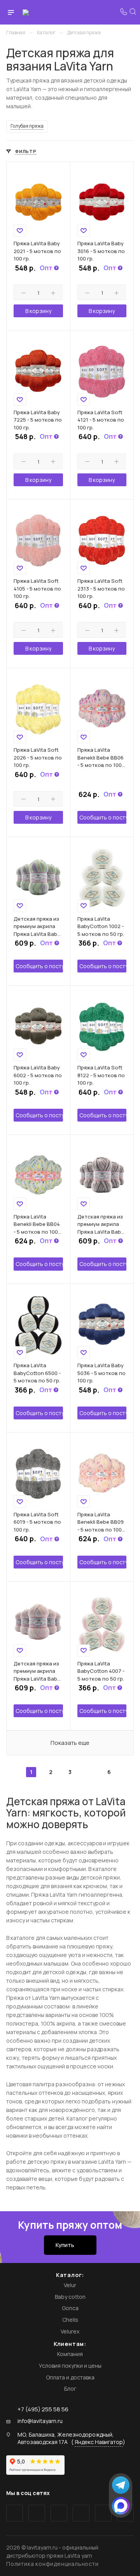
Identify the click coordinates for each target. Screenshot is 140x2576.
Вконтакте (15, 2513)
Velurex (70, 2331)
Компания (70, 2354)
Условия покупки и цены (70, 2366)
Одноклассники (81, 2513)
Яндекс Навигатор (99, 2442)
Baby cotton (70, 2297)
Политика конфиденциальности (52, 2564)
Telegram (37, 2513)
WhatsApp (103, 2513)
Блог (70, 2389)
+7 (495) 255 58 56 (43, 2409)
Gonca (70, 2308)
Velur (70, 2285)
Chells (70, 2320)
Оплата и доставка (70, 2377)
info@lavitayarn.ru (40, 2421)
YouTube (59, 2513)
